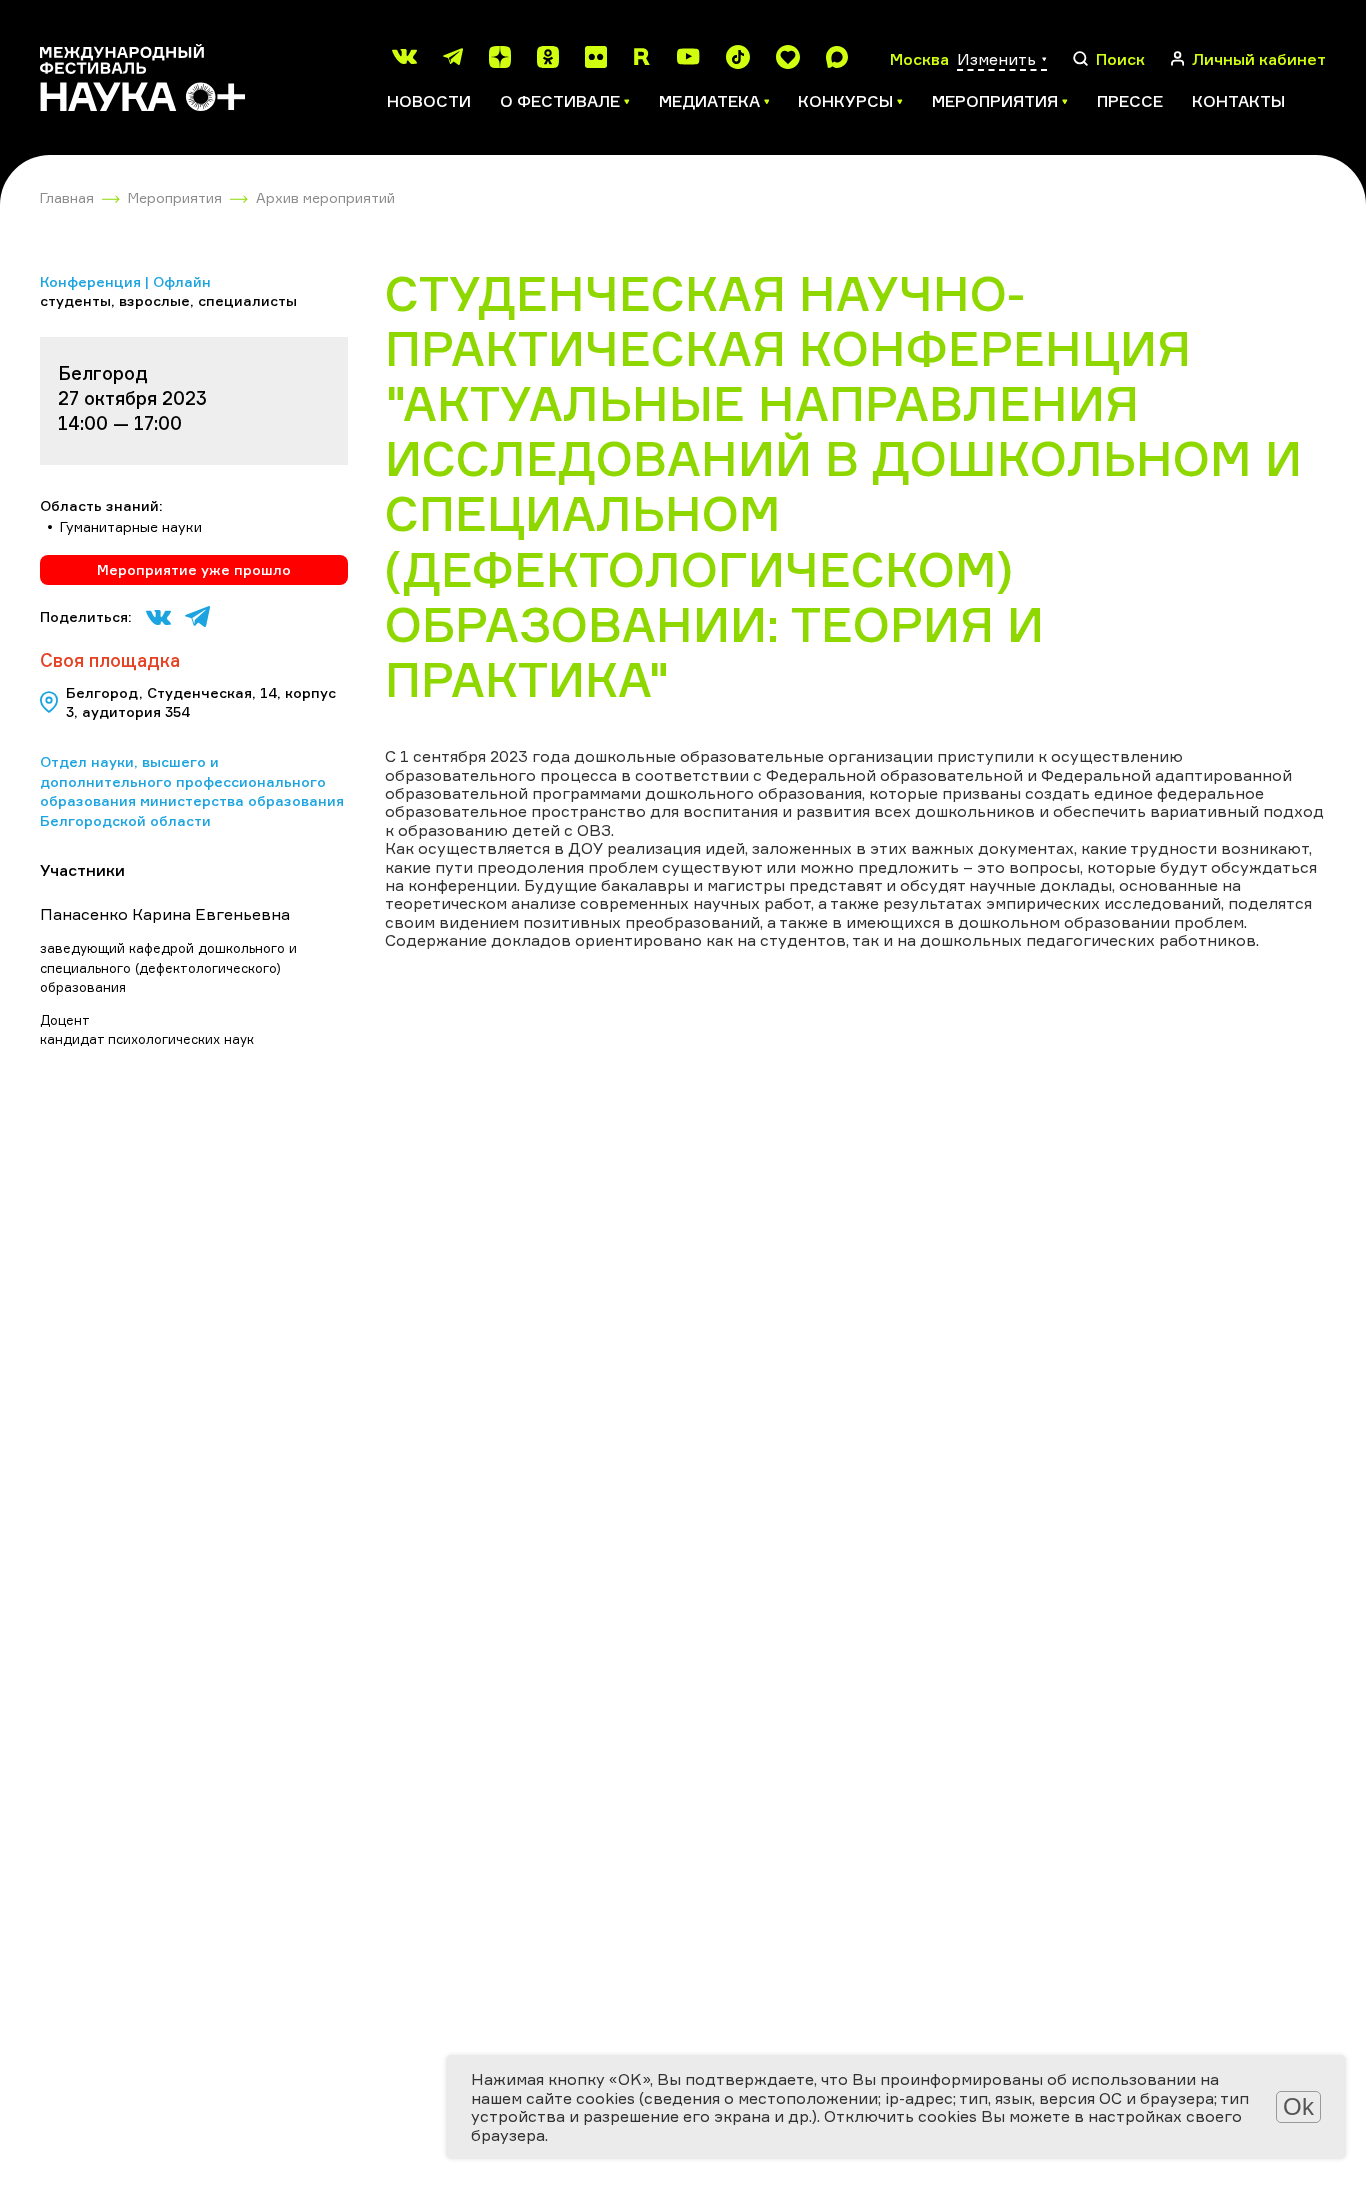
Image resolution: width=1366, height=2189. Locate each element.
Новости (429, 101)
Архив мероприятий (325, 197)
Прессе (1130, 101)
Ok (1298, 2106)
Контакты (1238, 101)
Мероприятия (175, 197)
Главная (67, 197)
